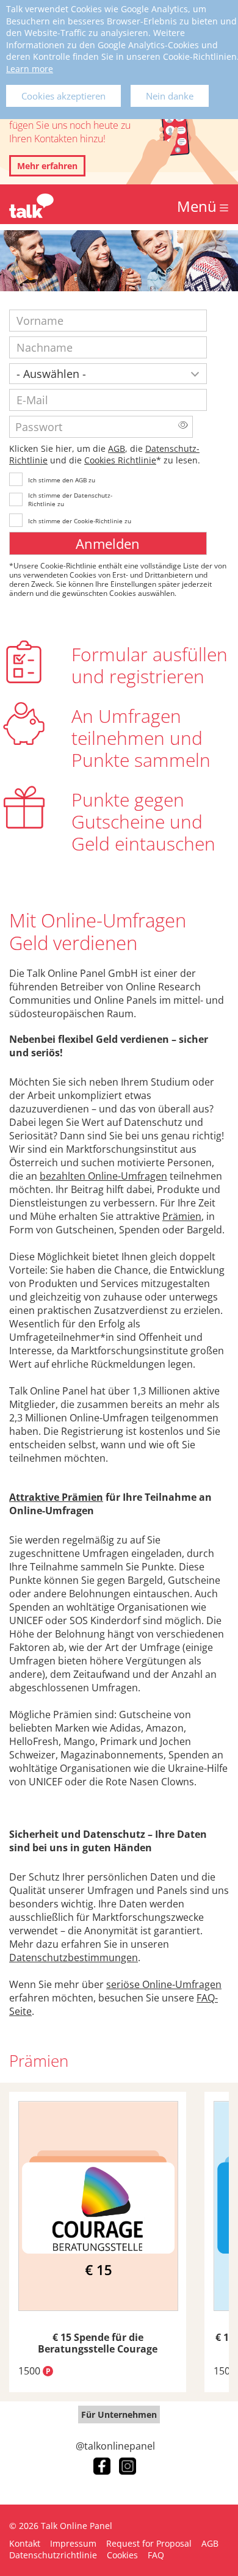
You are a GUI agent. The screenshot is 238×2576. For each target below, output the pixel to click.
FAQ (156, 2555)
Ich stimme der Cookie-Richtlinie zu (80, 521)
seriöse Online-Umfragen (164, 1984)
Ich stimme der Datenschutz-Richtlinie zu (70, 499)
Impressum (73, 2543)
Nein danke (170, 96)
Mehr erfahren (47, 166)
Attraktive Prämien (56, 1497)
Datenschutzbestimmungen (74, 1957)
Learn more (30, 69)
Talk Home (31, 206)
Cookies (122, 2555)
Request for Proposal (149, 2543)
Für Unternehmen (119, 2415)
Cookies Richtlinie (120, 460)
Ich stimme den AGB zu (62, 480)
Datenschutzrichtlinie (53, 2555)
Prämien (182, 1216)
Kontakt (25, 2543)
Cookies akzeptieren (63, 96)
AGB (117, 448)
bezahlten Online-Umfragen (103, 1176)
